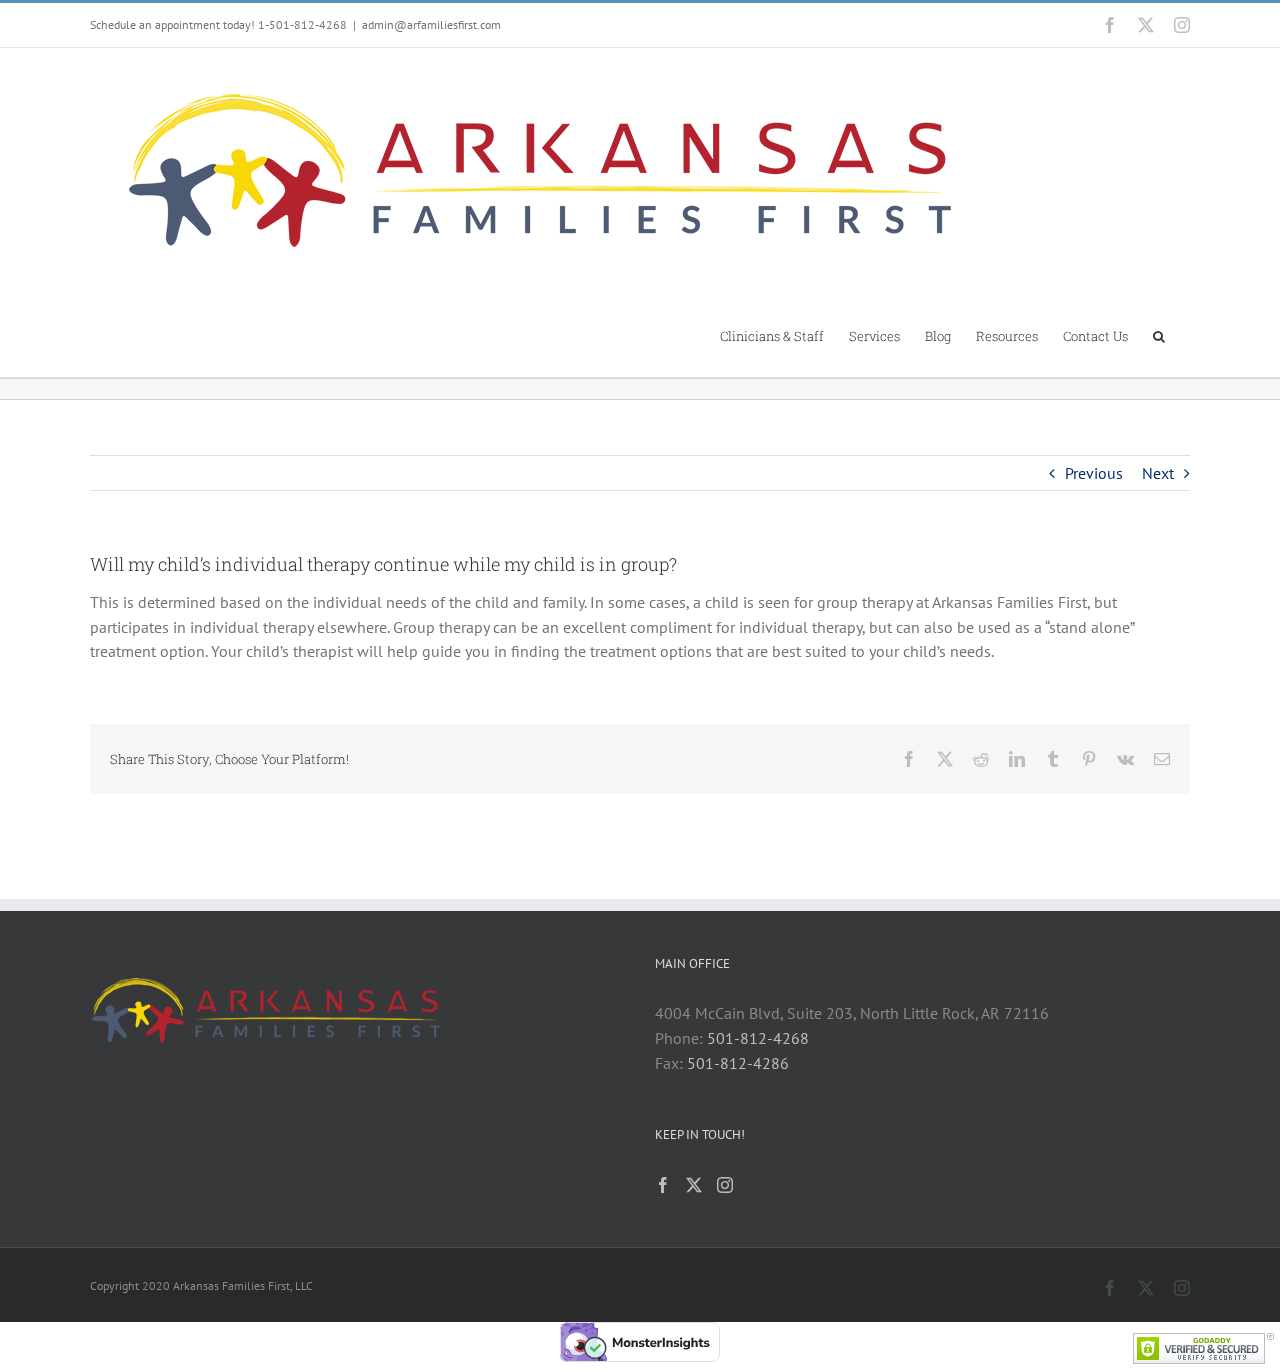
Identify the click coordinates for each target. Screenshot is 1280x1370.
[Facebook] (663, 1185)
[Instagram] (725, 1185)
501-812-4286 (738, 1063)
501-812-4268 (758, 1038)
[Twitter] (694, 1185)
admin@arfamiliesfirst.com (431, 24)
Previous (1094, 473)
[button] (1159, 335)
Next (1158, 473)
